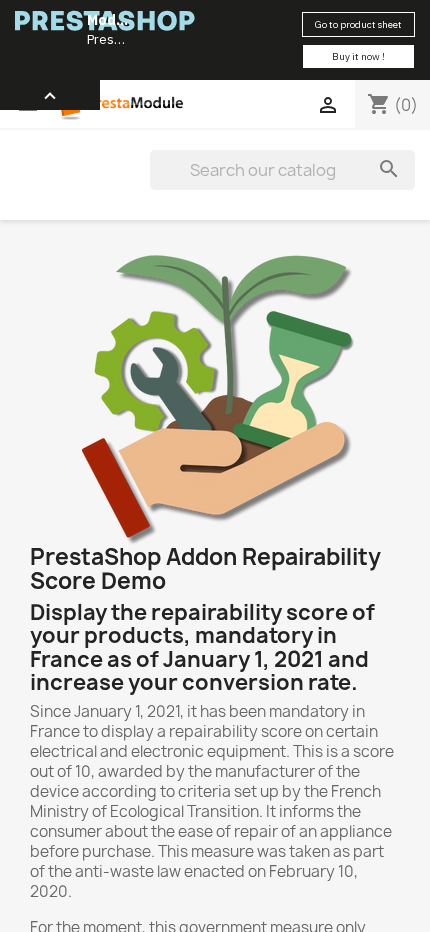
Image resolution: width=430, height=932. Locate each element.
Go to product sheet (358, 24)
